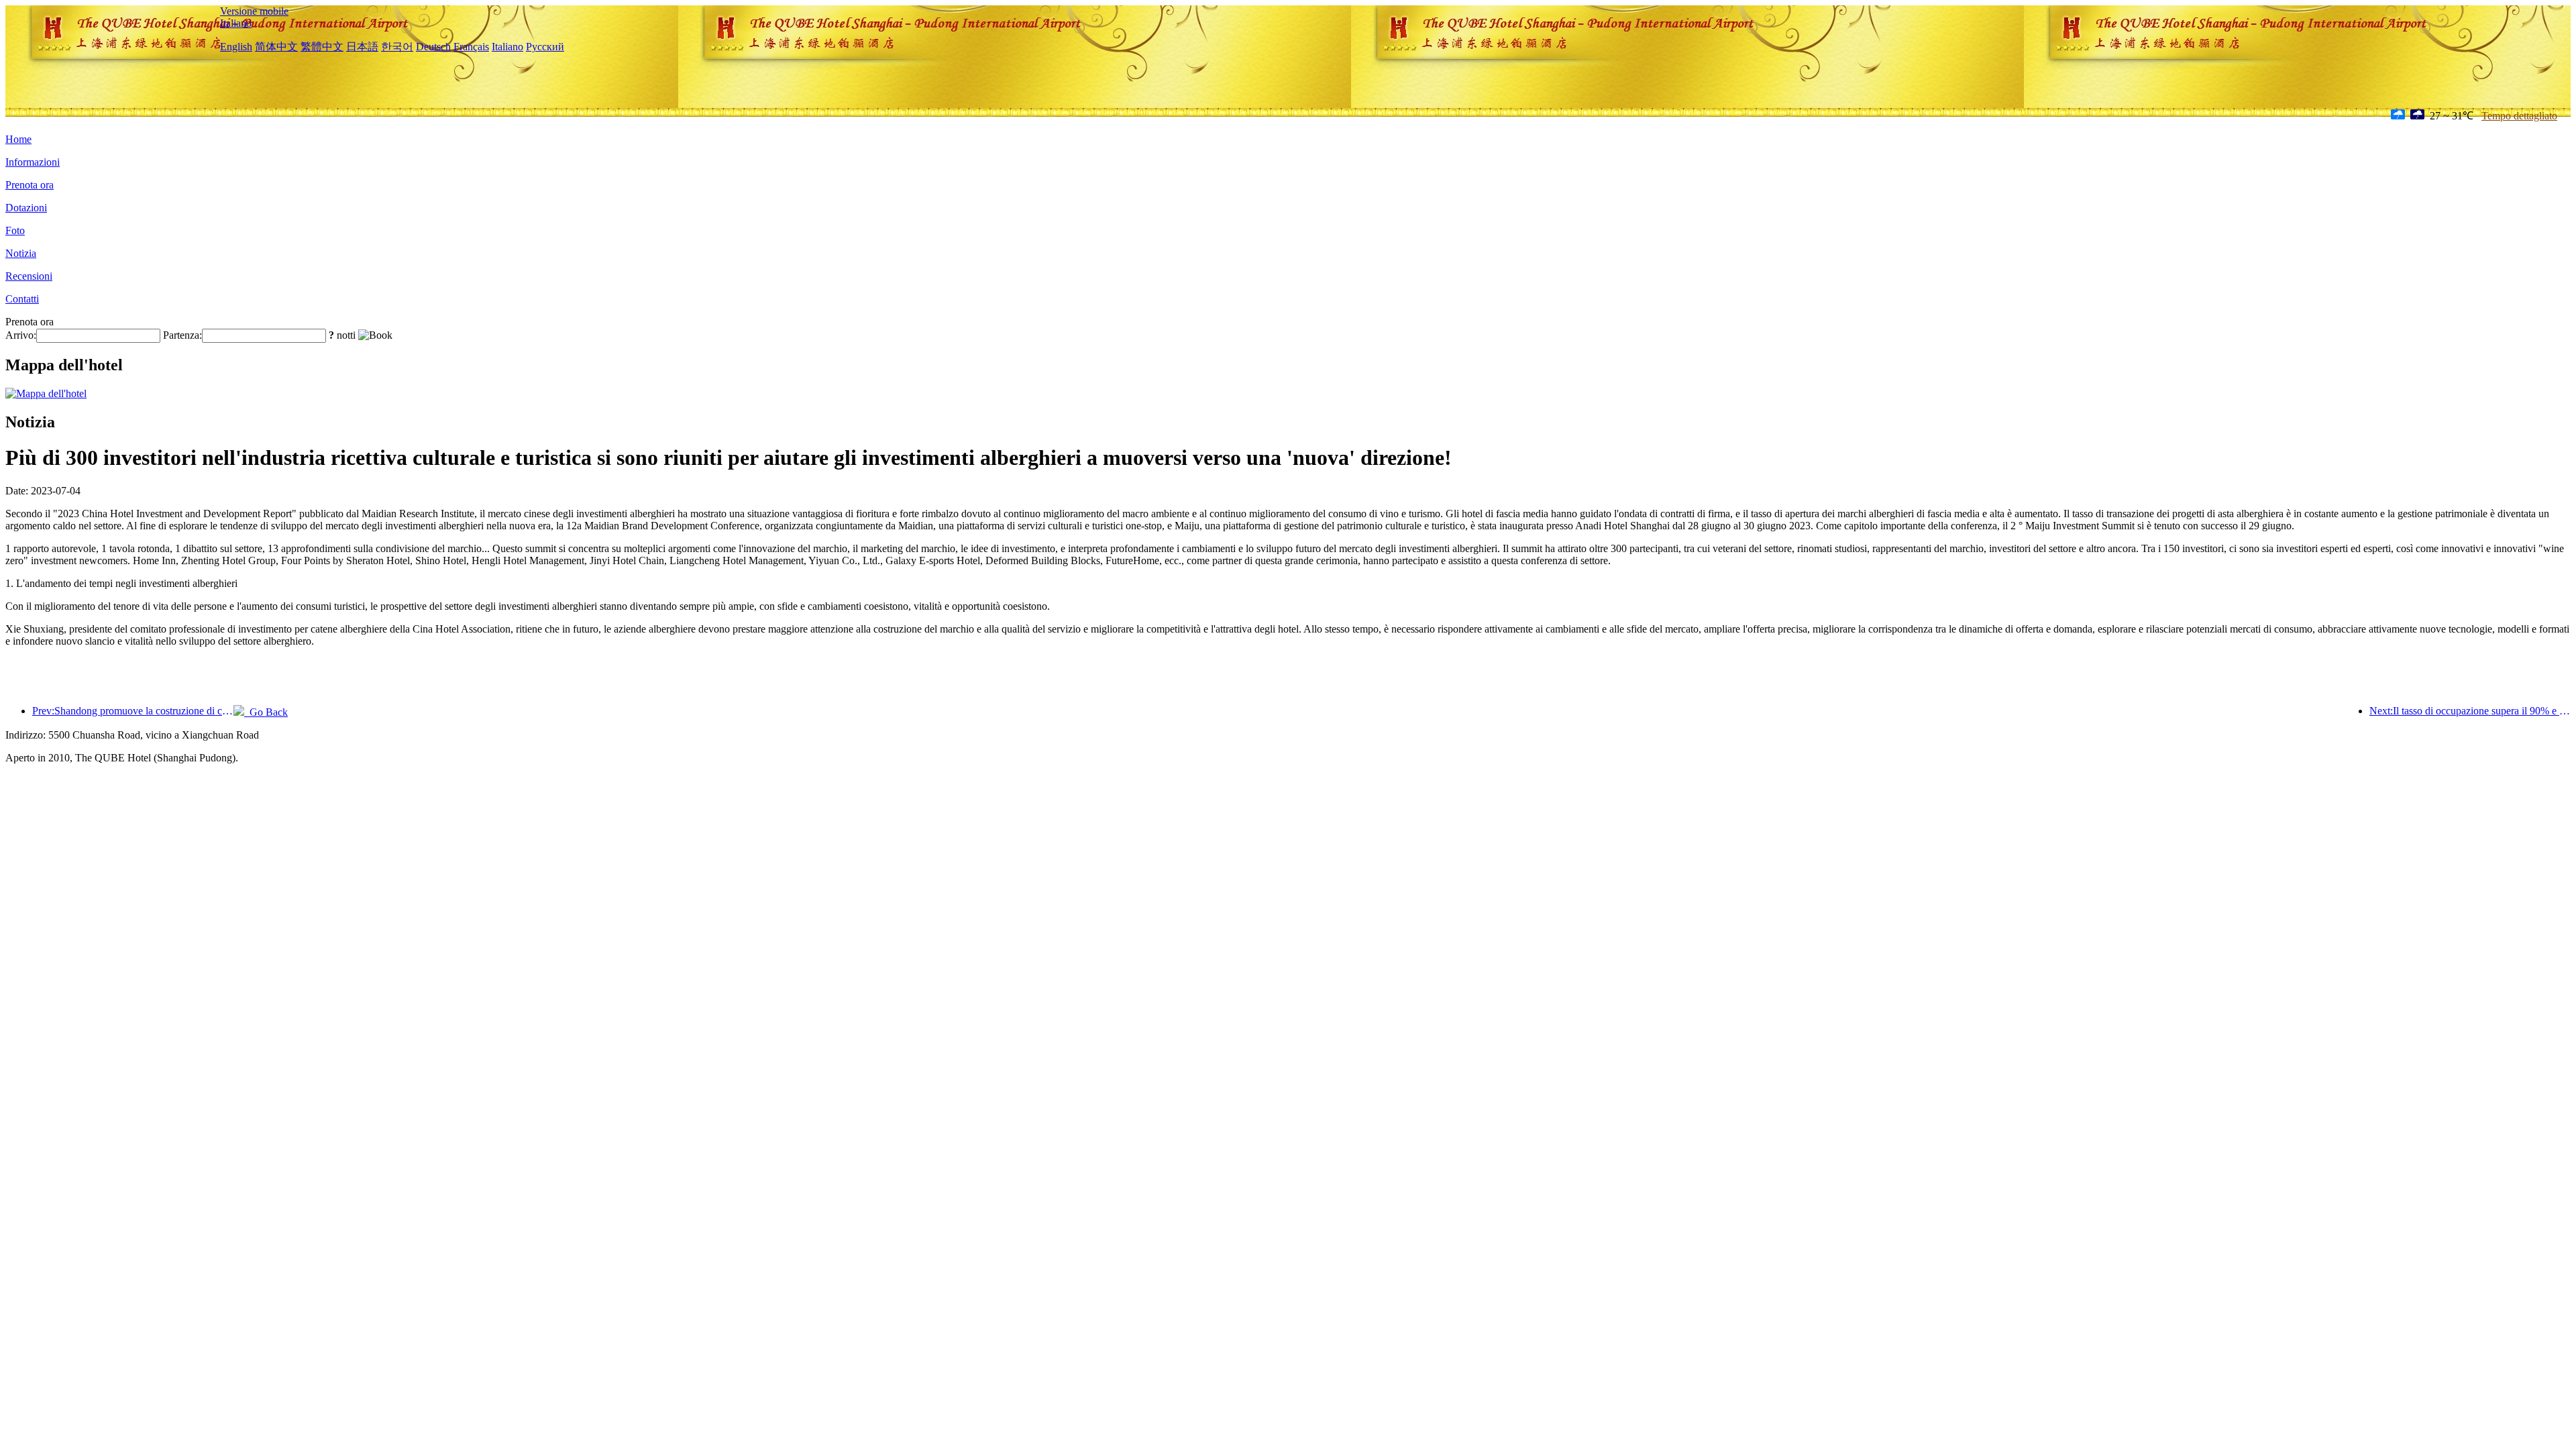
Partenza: (182, 335)
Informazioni (33, 162)
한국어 (397, 47)
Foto (15, 230)
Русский (545, 47)
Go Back (266, 712)
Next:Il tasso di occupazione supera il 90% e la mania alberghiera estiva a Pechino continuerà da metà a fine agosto (2470, 711)
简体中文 (276, 47)
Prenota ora (30, 185)
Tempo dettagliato (2519, 116)
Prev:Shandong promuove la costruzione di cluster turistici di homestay (133, 711)
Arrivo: (21, 335)
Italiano (236, 23)
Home (18, 139)
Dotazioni (26, 208)
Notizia (21, 253)
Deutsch (433, 47)
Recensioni (29, 276)
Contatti (22, 299)
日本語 (362, 47)
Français (471, 47)
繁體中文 (322, 47)
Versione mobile (254, 11)
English (236, 47)
